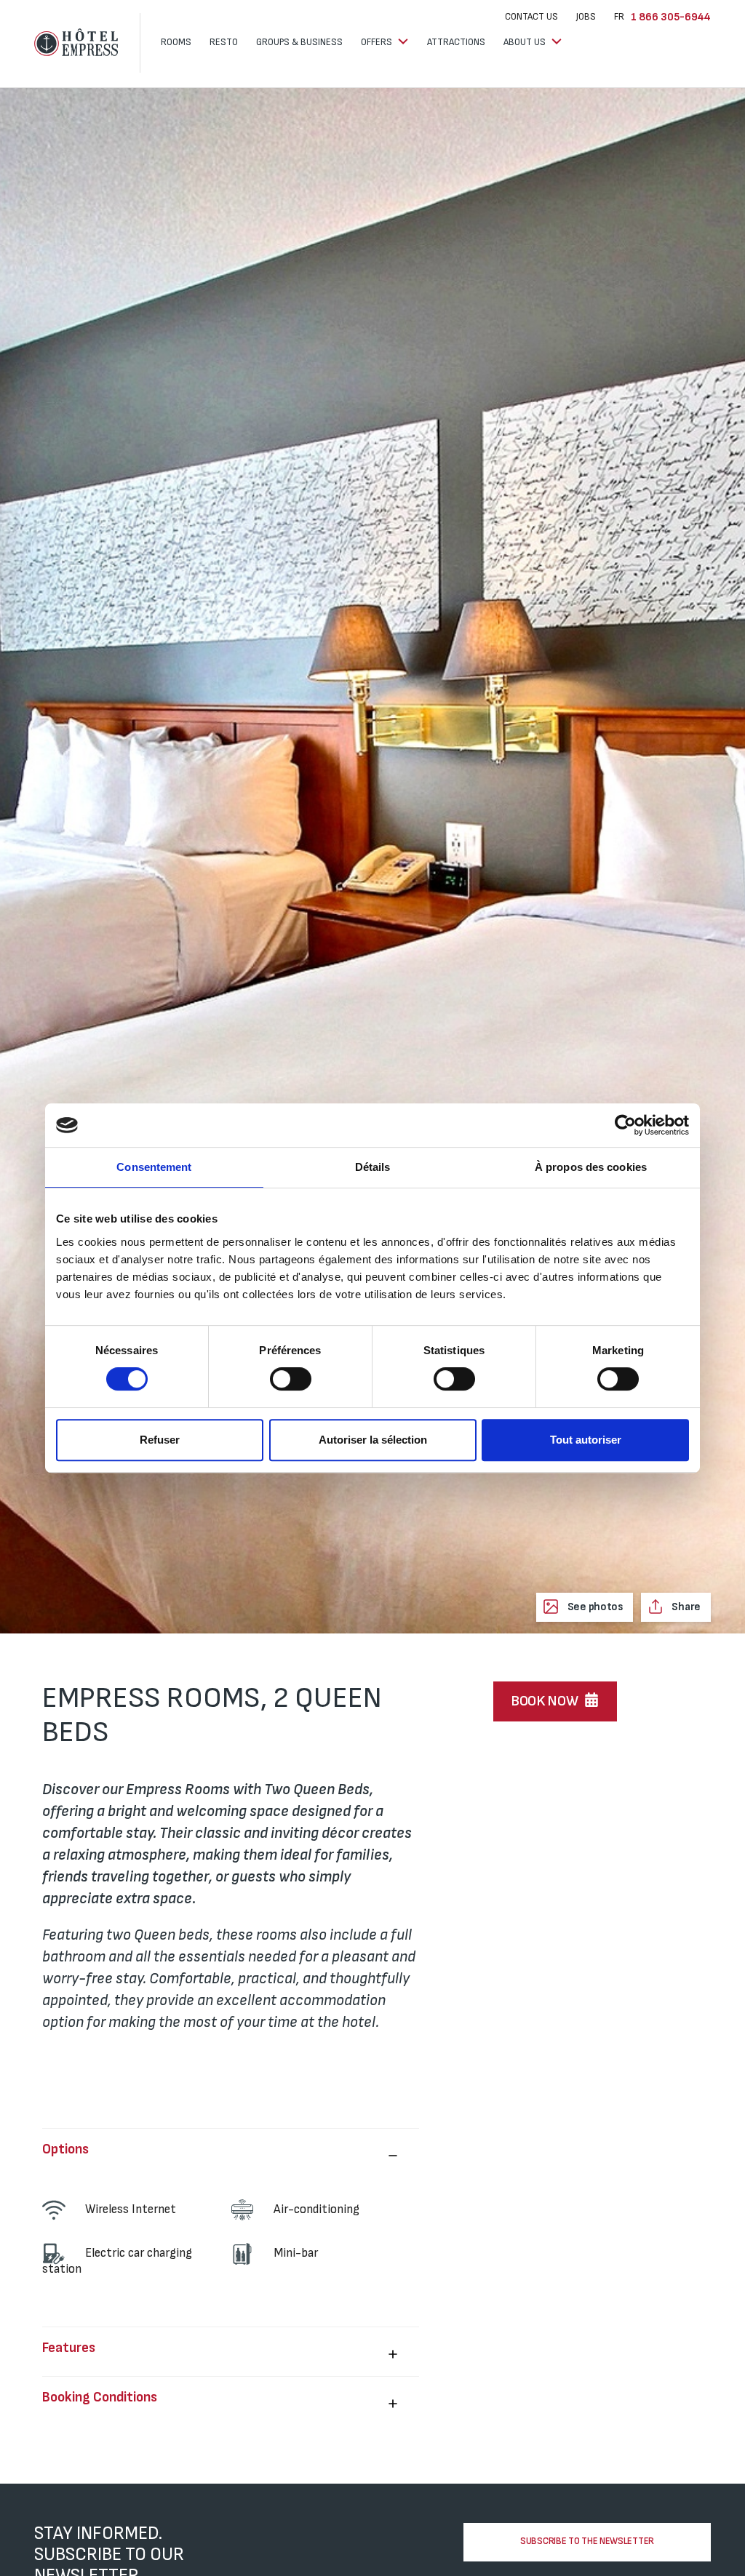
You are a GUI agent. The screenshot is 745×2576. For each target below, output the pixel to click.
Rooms (176, 42)
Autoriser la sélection (373, 1440)
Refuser (160, 1440)
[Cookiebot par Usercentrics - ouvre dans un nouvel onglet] (625, 1125)
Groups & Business (299, 42)
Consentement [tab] (154, 1167)
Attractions (456, 42)
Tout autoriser (586, 1440)
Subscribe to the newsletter (587, 2541)
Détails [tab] (373, 1167)
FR (619, 17)
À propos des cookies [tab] (591, 1167)
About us (526, 42)
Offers (378, 42)
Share (685, 1607)
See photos (594, 1607)
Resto (224, 42)
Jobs (586, 17)
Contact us (531, 17)
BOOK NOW (545, 1701)
